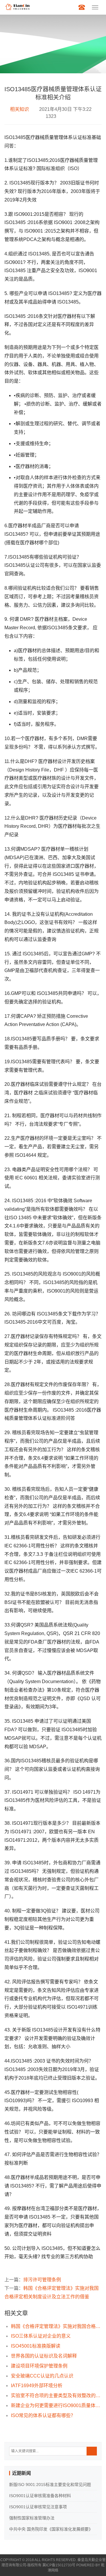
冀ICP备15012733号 (59, 2565)
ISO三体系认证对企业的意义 (41, 2336)
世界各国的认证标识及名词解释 (44, 2356)
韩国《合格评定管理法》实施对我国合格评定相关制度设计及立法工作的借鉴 (56, 2326)
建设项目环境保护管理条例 (39, 2366)
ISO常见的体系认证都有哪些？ (43, 2415)
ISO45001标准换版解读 (36, 2346)
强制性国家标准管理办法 (32, 2518)
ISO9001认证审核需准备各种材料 (40, 2496)
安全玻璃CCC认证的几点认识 (42, 2376)
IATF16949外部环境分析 (37, 2386)
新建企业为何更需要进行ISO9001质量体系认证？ (56, 2405)
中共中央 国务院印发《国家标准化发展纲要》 (51, 2529)
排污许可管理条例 (42, 2280)
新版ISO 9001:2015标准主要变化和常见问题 (50, 2485)
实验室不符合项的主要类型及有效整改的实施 (56, 2396)
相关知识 (19, 109)
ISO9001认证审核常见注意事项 (38, 2507)
